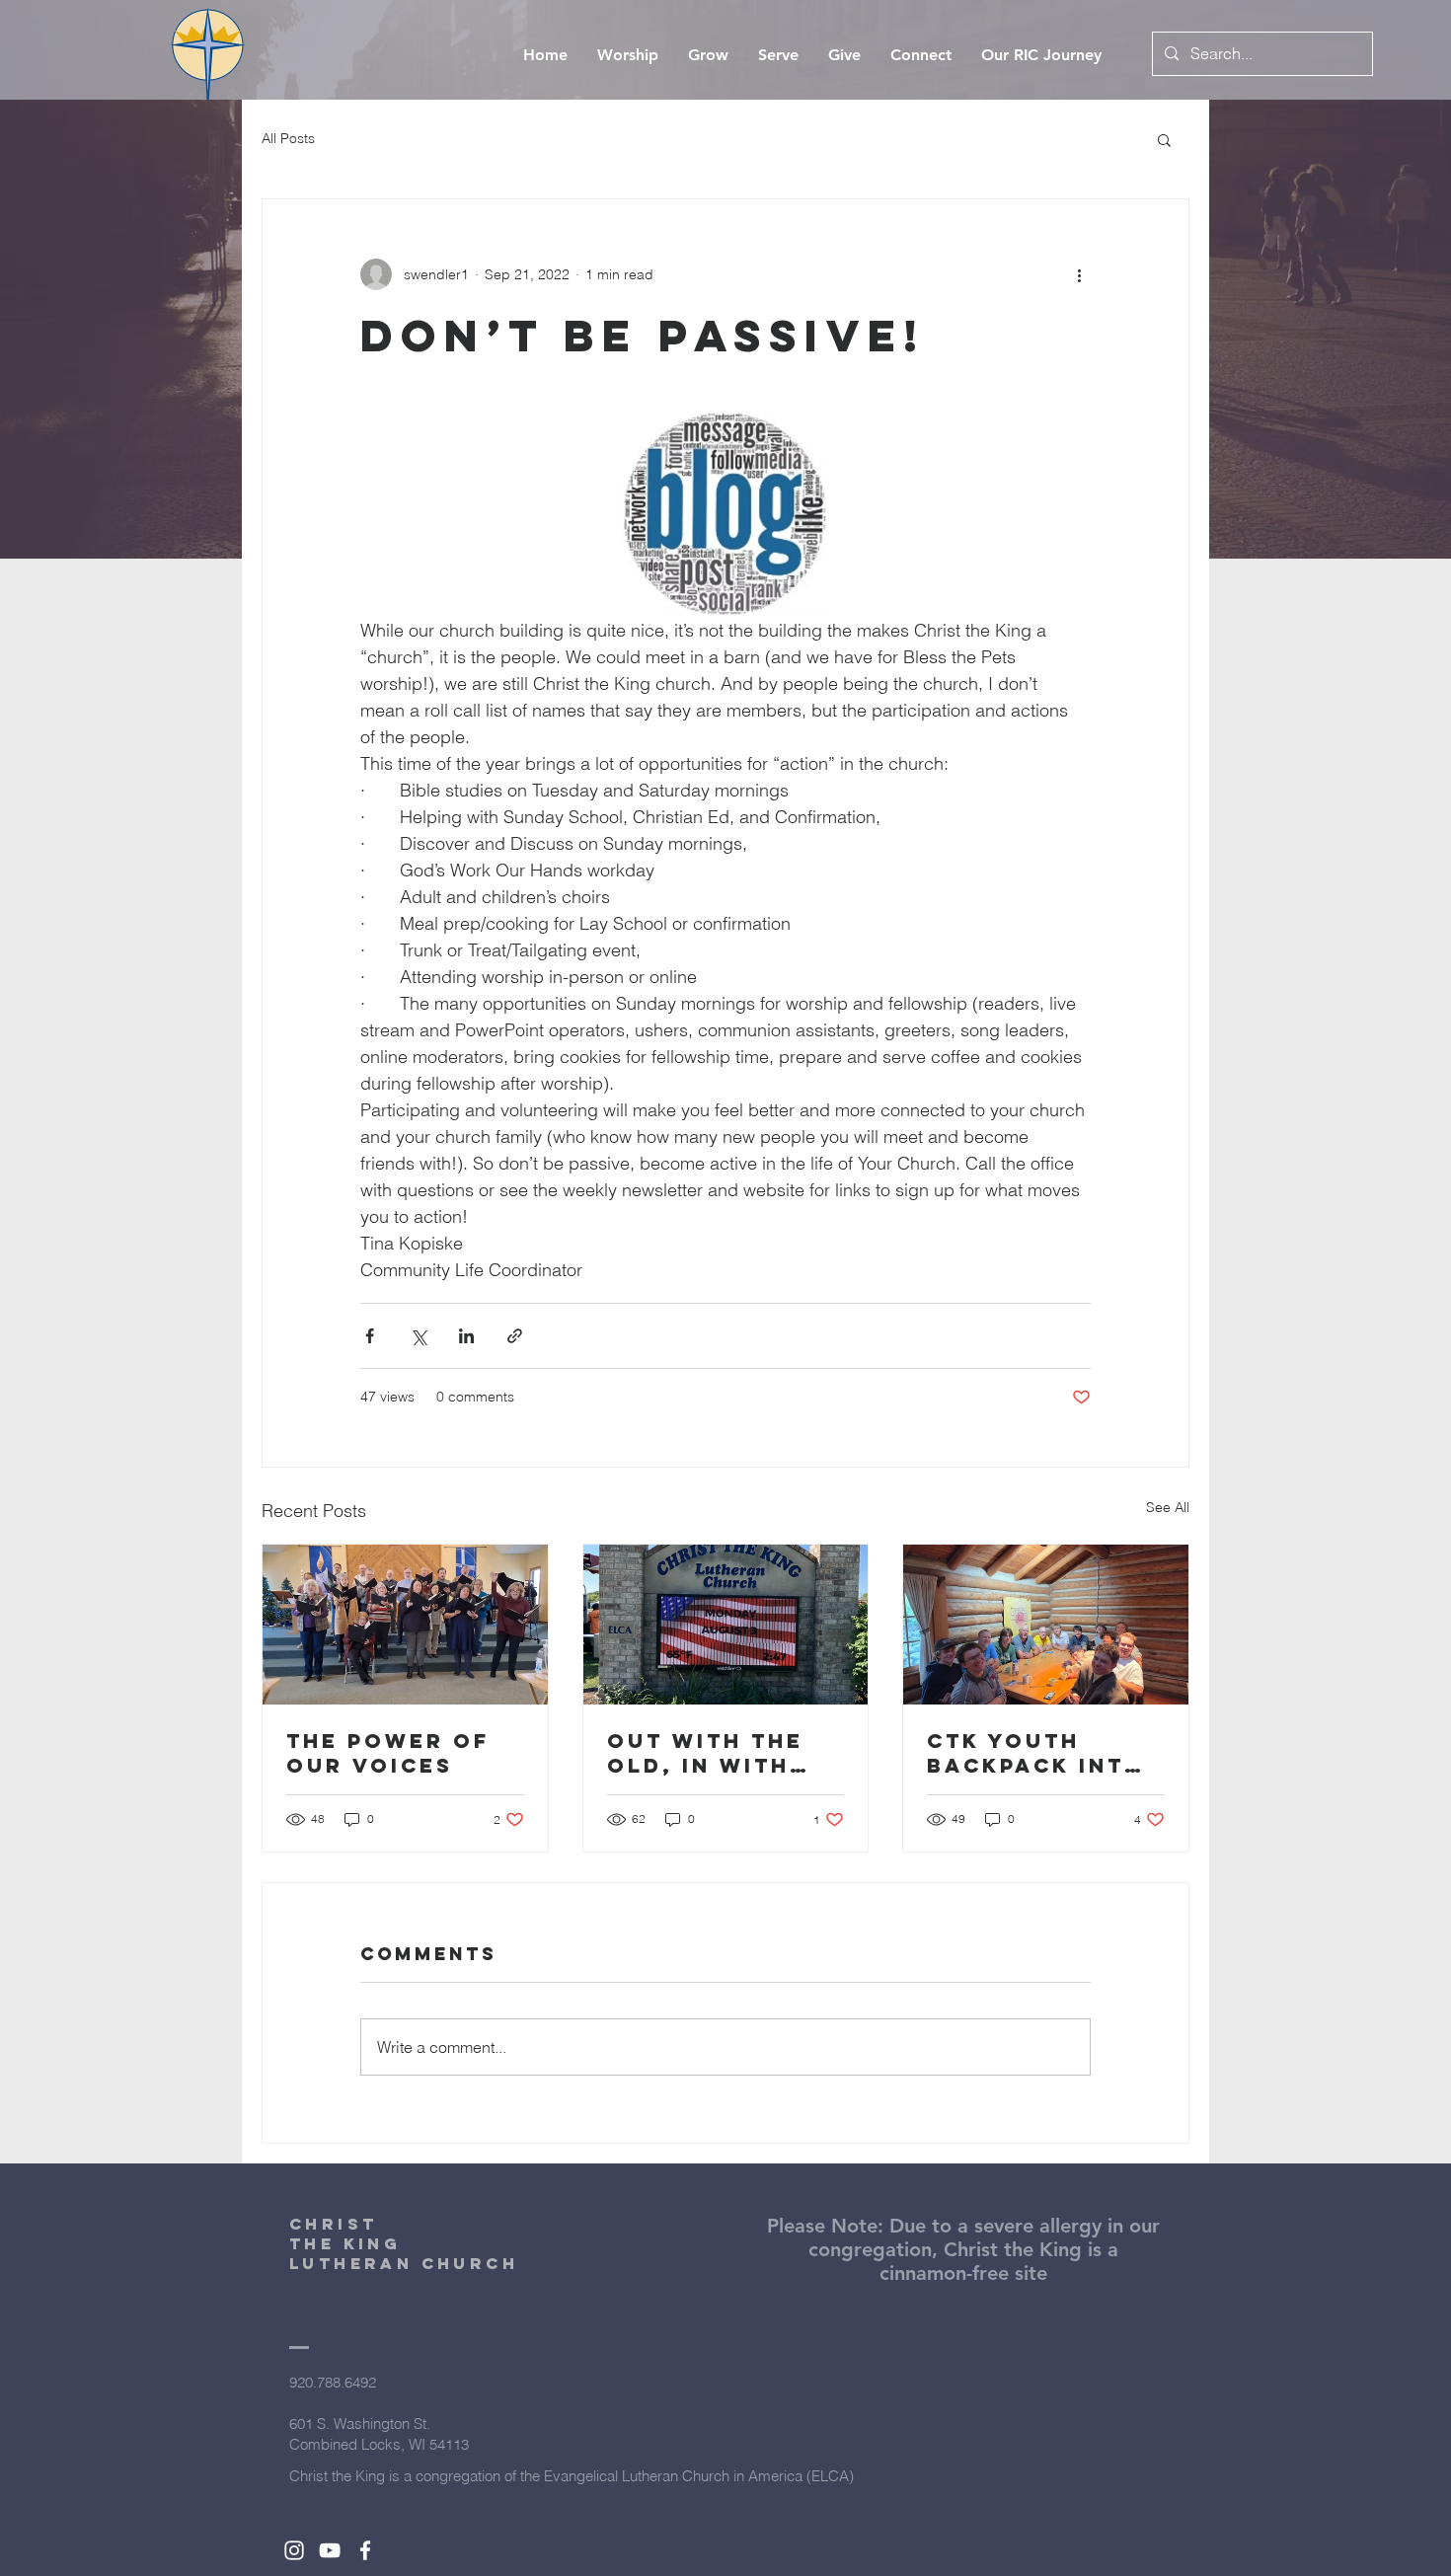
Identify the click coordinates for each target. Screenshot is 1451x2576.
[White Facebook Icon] (365, 2550)
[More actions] (1079, 274)
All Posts (288, 138)
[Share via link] (515, 1336)
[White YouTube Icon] (330, 2550)
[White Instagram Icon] (294, 2550)
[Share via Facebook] (370, 1336)
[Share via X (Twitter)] (418, 1336)
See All (1168, 1507)
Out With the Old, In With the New (705, 1753)
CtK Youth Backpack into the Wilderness (1044, 1753)
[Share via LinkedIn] (466, 1336)
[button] (1164, 139)
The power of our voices (388, 1753)
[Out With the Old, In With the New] (726, 1625)
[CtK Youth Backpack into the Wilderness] (1046, 1625)
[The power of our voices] (405, 1625)
